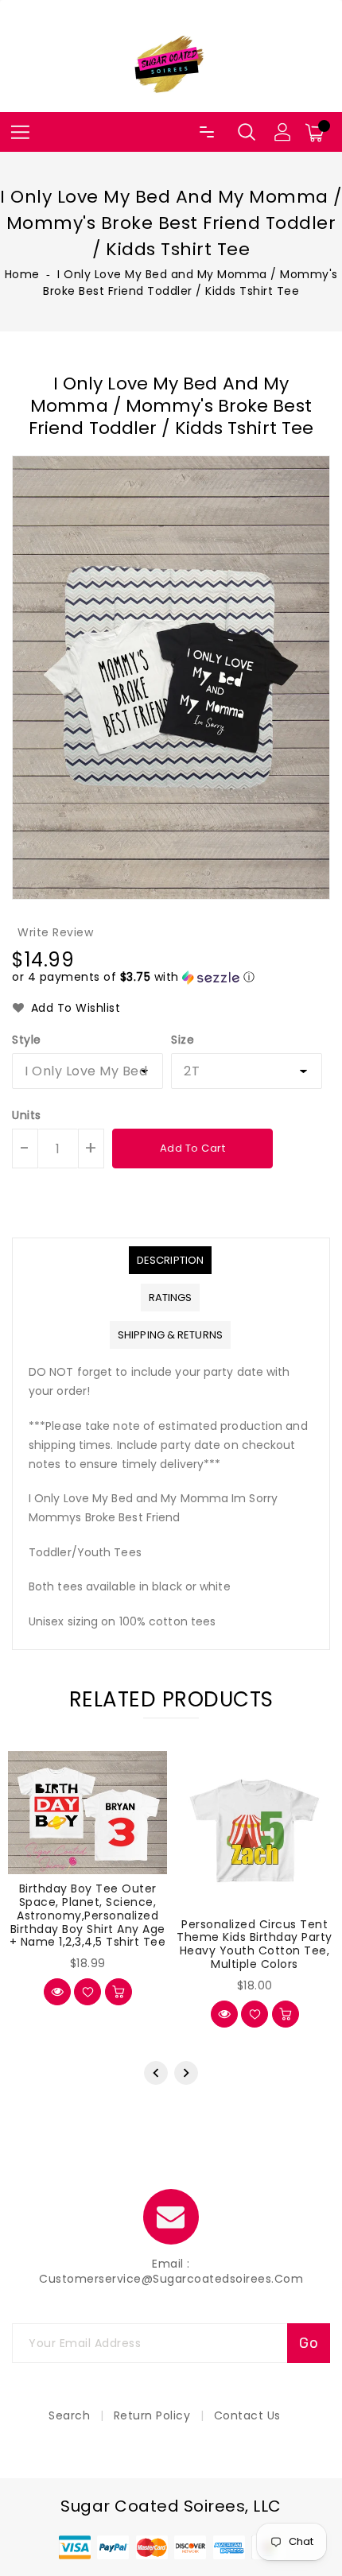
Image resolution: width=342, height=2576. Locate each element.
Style (27, 1040)
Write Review (55, 932)
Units (27, 1115)
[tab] (170, 1260)
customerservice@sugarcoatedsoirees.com (171, 2279)
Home (22, 274)
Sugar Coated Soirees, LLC (171, 2506)
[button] (133, 977)
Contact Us (247, 2415)
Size (183, 1040)
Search (69, 2415)
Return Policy (152, 2415)
